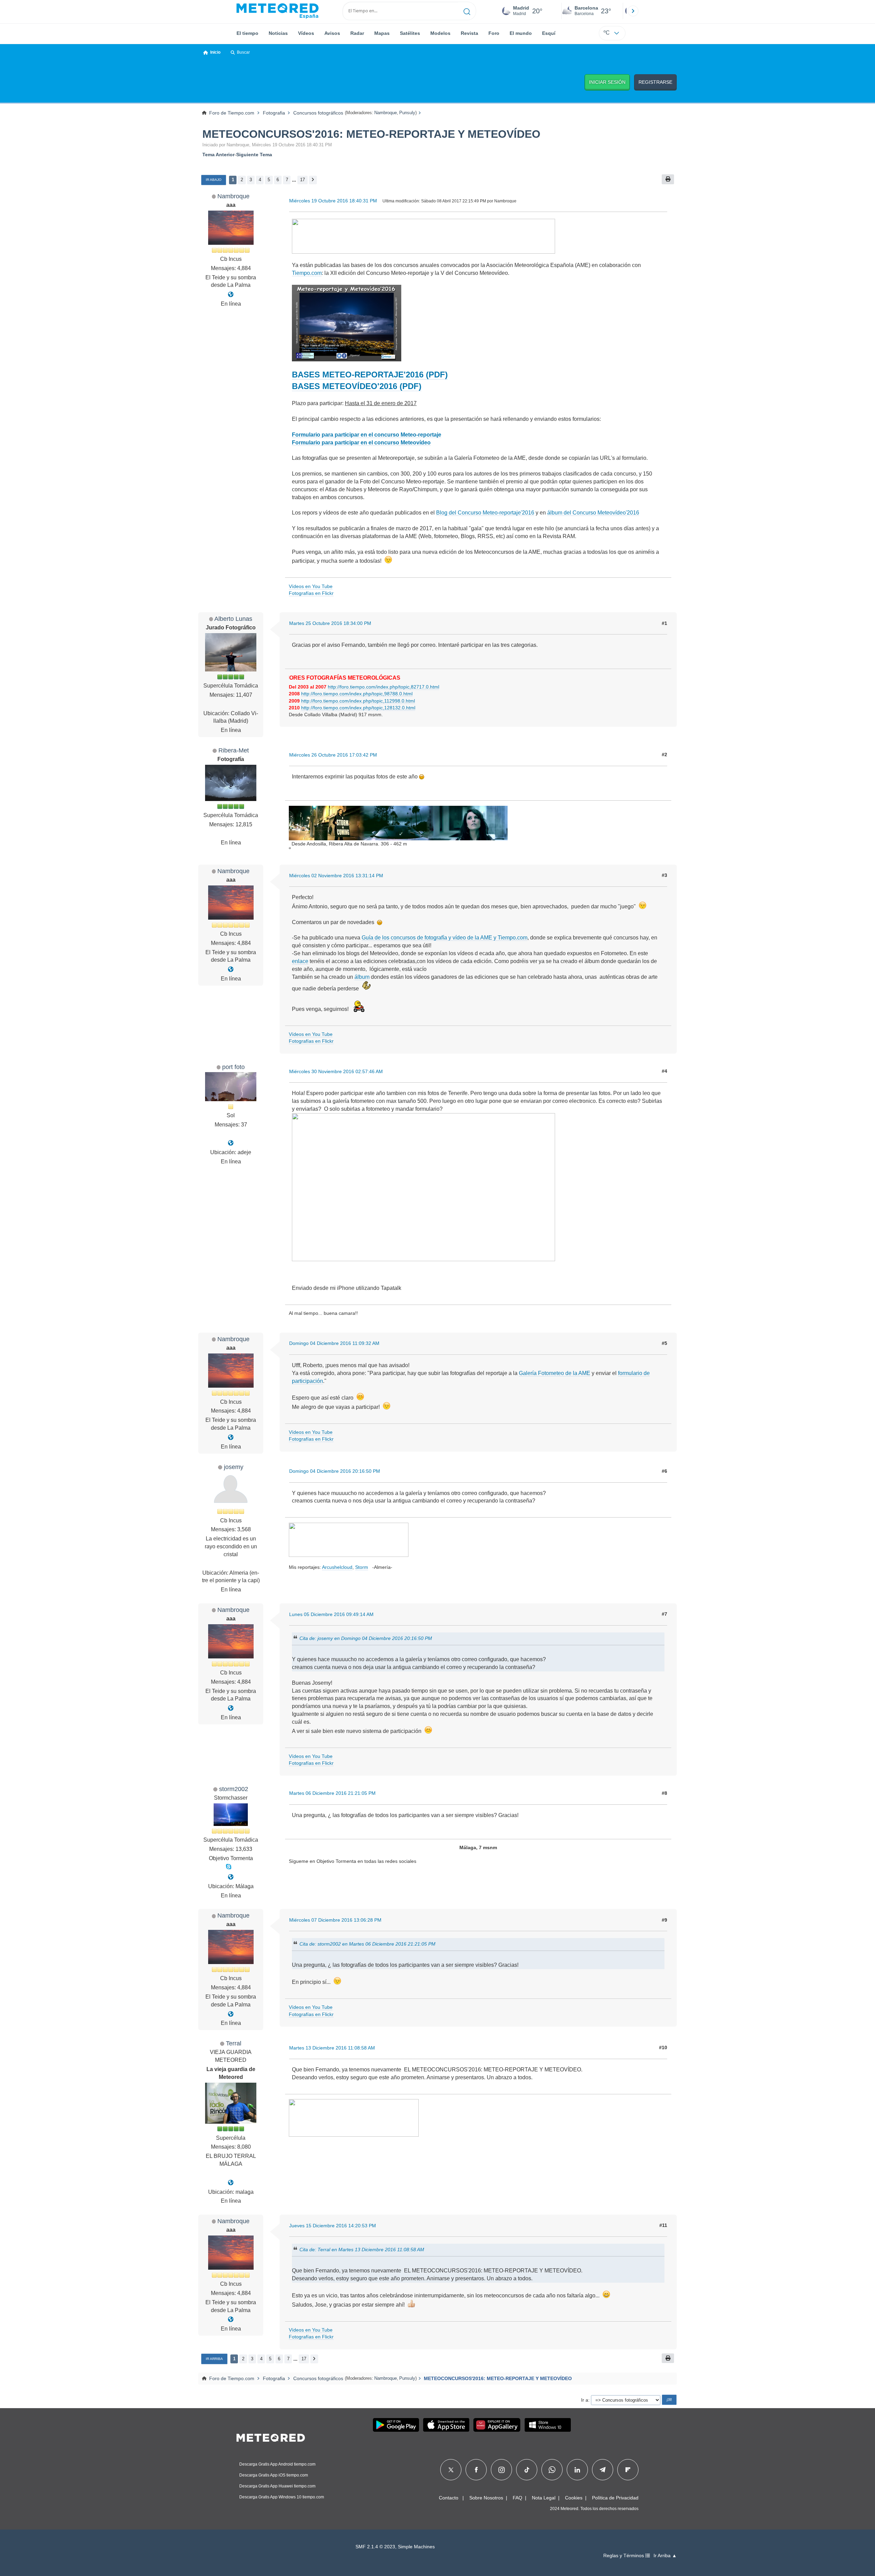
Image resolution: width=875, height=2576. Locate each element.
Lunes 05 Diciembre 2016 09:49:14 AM (331, 1614)
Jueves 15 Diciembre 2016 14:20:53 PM (333, 2226)
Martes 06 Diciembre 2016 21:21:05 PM (332, 1793)
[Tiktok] (527, 2470)
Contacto (449, 2498)
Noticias (278, 33)
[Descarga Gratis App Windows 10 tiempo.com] (548, 2425)
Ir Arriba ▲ (665, 2556)
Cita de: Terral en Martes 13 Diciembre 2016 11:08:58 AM (362, 2250)
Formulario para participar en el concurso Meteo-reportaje (367, 435)
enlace (300, 961)
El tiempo (247, 33)
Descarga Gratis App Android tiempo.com (277, 2464)
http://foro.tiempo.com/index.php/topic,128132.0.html (358, 708)
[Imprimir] (668, 179)
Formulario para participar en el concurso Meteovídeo (361, 443)
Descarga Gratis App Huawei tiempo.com (277, 2486)
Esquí (549, 33)
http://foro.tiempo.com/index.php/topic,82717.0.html (383, 687)
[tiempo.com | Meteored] (271, 2437)
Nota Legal (544, 2498)
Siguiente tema (254, 155)
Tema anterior (218, 155)
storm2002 (234, 1789)
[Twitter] (451, 2470)
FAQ (517, 2498)
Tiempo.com (307, 273)
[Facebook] (476, 2470)
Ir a (585, 2400)
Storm (362, 1567)
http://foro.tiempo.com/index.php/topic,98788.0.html (357, 694)
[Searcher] (467, 11)
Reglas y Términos (624, 2556)
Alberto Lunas (233, 619)
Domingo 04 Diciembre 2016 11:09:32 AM (334, 1343)
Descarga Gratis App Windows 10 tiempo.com (282, 2497)
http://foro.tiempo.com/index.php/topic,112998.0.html (358, 701)
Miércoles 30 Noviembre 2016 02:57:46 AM (336, 1071)
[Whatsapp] (552, 2470)
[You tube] (231, 295)
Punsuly (407, 113)
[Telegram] (602, 2470)
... (294, 180)
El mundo (521, 33)
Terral (234, 2043)
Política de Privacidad (615, 2498)
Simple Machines (416, 2547)
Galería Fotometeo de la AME (555, 1373)
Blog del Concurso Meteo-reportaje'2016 (485, 513)
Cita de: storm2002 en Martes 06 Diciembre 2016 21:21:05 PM (367, 1944)
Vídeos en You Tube (311, 586)
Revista (469, 33)
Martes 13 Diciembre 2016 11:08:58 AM (332, 2048)
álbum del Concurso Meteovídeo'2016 (593, 513)
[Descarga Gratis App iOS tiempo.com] (446, 2425)
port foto (233, 1067)
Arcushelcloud (337, 1567)
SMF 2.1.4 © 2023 (375, 2547)
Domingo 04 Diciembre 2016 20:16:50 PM (335, 1471)
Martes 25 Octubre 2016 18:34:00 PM (330, 623)
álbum (362, 977)
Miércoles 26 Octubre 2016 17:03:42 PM (333, 755)
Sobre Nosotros (486, 2498)
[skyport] (231, 1143)
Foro (494, 33)
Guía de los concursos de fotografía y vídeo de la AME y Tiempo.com (445, 938)
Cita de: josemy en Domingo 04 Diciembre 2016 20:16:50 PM (366, 1638)
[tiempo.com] (278, 11)
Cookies (574, 2498)
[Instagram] (502, 2470)
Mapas (382, 33)
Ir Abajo (214, 180)
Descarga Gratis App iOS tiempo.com (274, 2475)
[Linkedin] (577, 2470)
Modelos (440, 33)
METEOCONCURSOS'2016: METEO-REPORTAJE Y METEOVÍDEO (371, 134)
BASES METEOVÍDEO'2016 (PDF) (357, 386)
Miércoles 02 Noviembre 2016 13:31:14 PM (336, 876)
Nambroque (386, 113)
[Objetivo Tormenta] (231, 1877)
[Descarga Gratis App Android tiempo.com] (396, 2425)
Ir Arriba (214, 2359)
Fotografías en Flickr (311, 593)
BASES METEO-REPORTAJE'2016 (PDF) (370, 375)
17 (302, 180)
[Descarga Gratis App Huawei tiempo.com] (497, 2425)
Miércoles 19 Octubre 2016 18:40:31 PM (333, 201)
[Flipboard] (628, 2470)
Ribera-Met (234, 750)
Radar (357, 33)
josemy (234, 1467)
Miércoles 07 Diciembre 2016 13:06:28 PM (335, 1920)
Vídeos (306, 33)
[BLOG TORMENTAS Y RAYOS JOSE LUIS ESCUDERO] (231, 2183)
